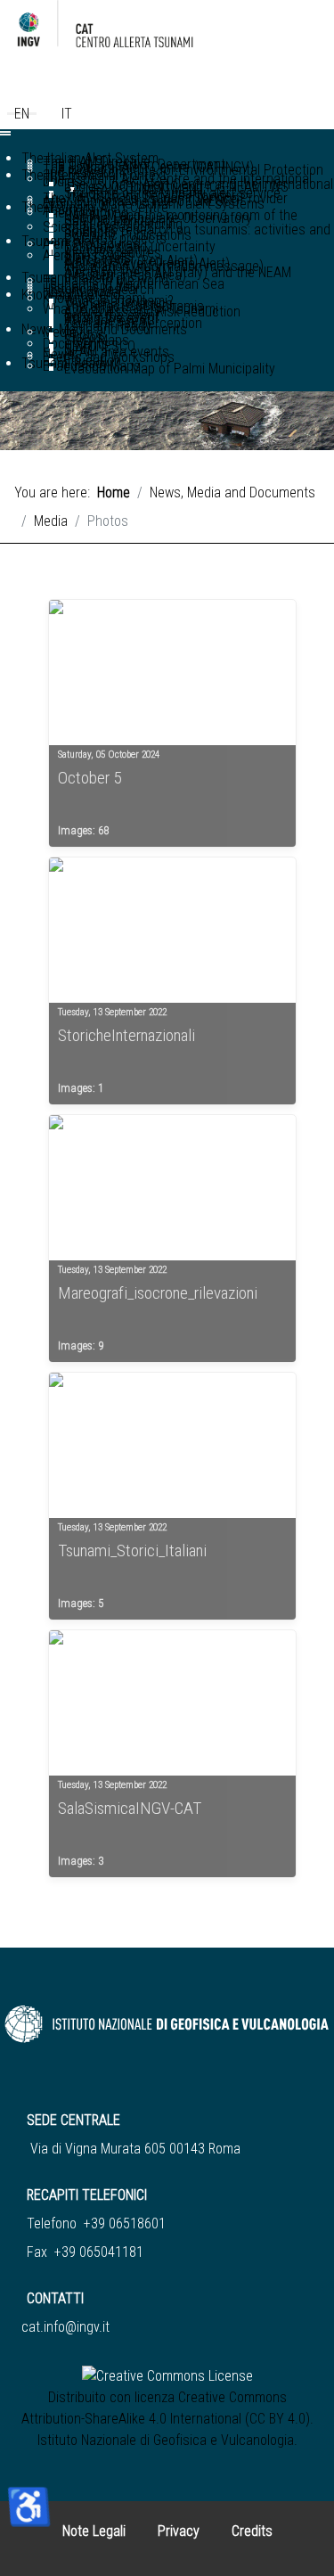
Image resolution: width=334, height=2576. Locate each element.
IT (67, 114)
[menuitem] (197, 231)
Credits (252, 2531)
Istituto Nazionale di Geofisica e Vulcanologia (166, 2440)
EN (22, 114)
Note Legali (94, 2531)
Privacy (179, 2531)
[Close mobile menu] (5, 135)
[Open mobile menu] (5, 132)
